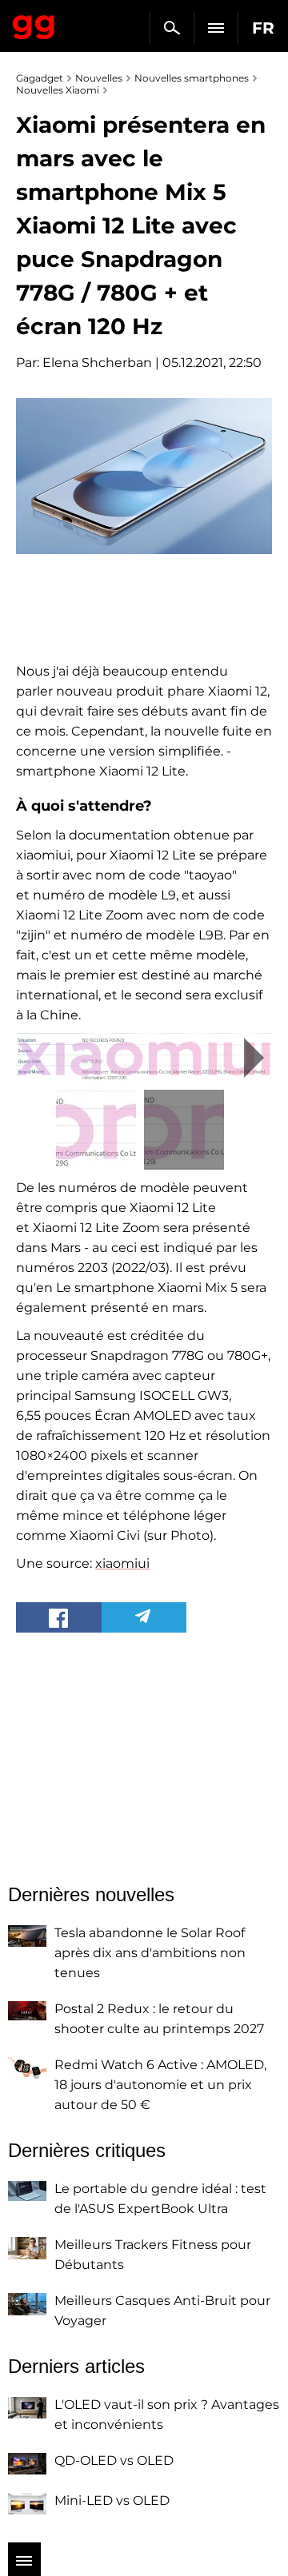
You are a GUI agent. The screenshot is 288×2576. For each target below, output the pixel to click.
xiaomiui (122, 1563)
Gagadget (34, 24)
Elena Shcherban (97, 363)
